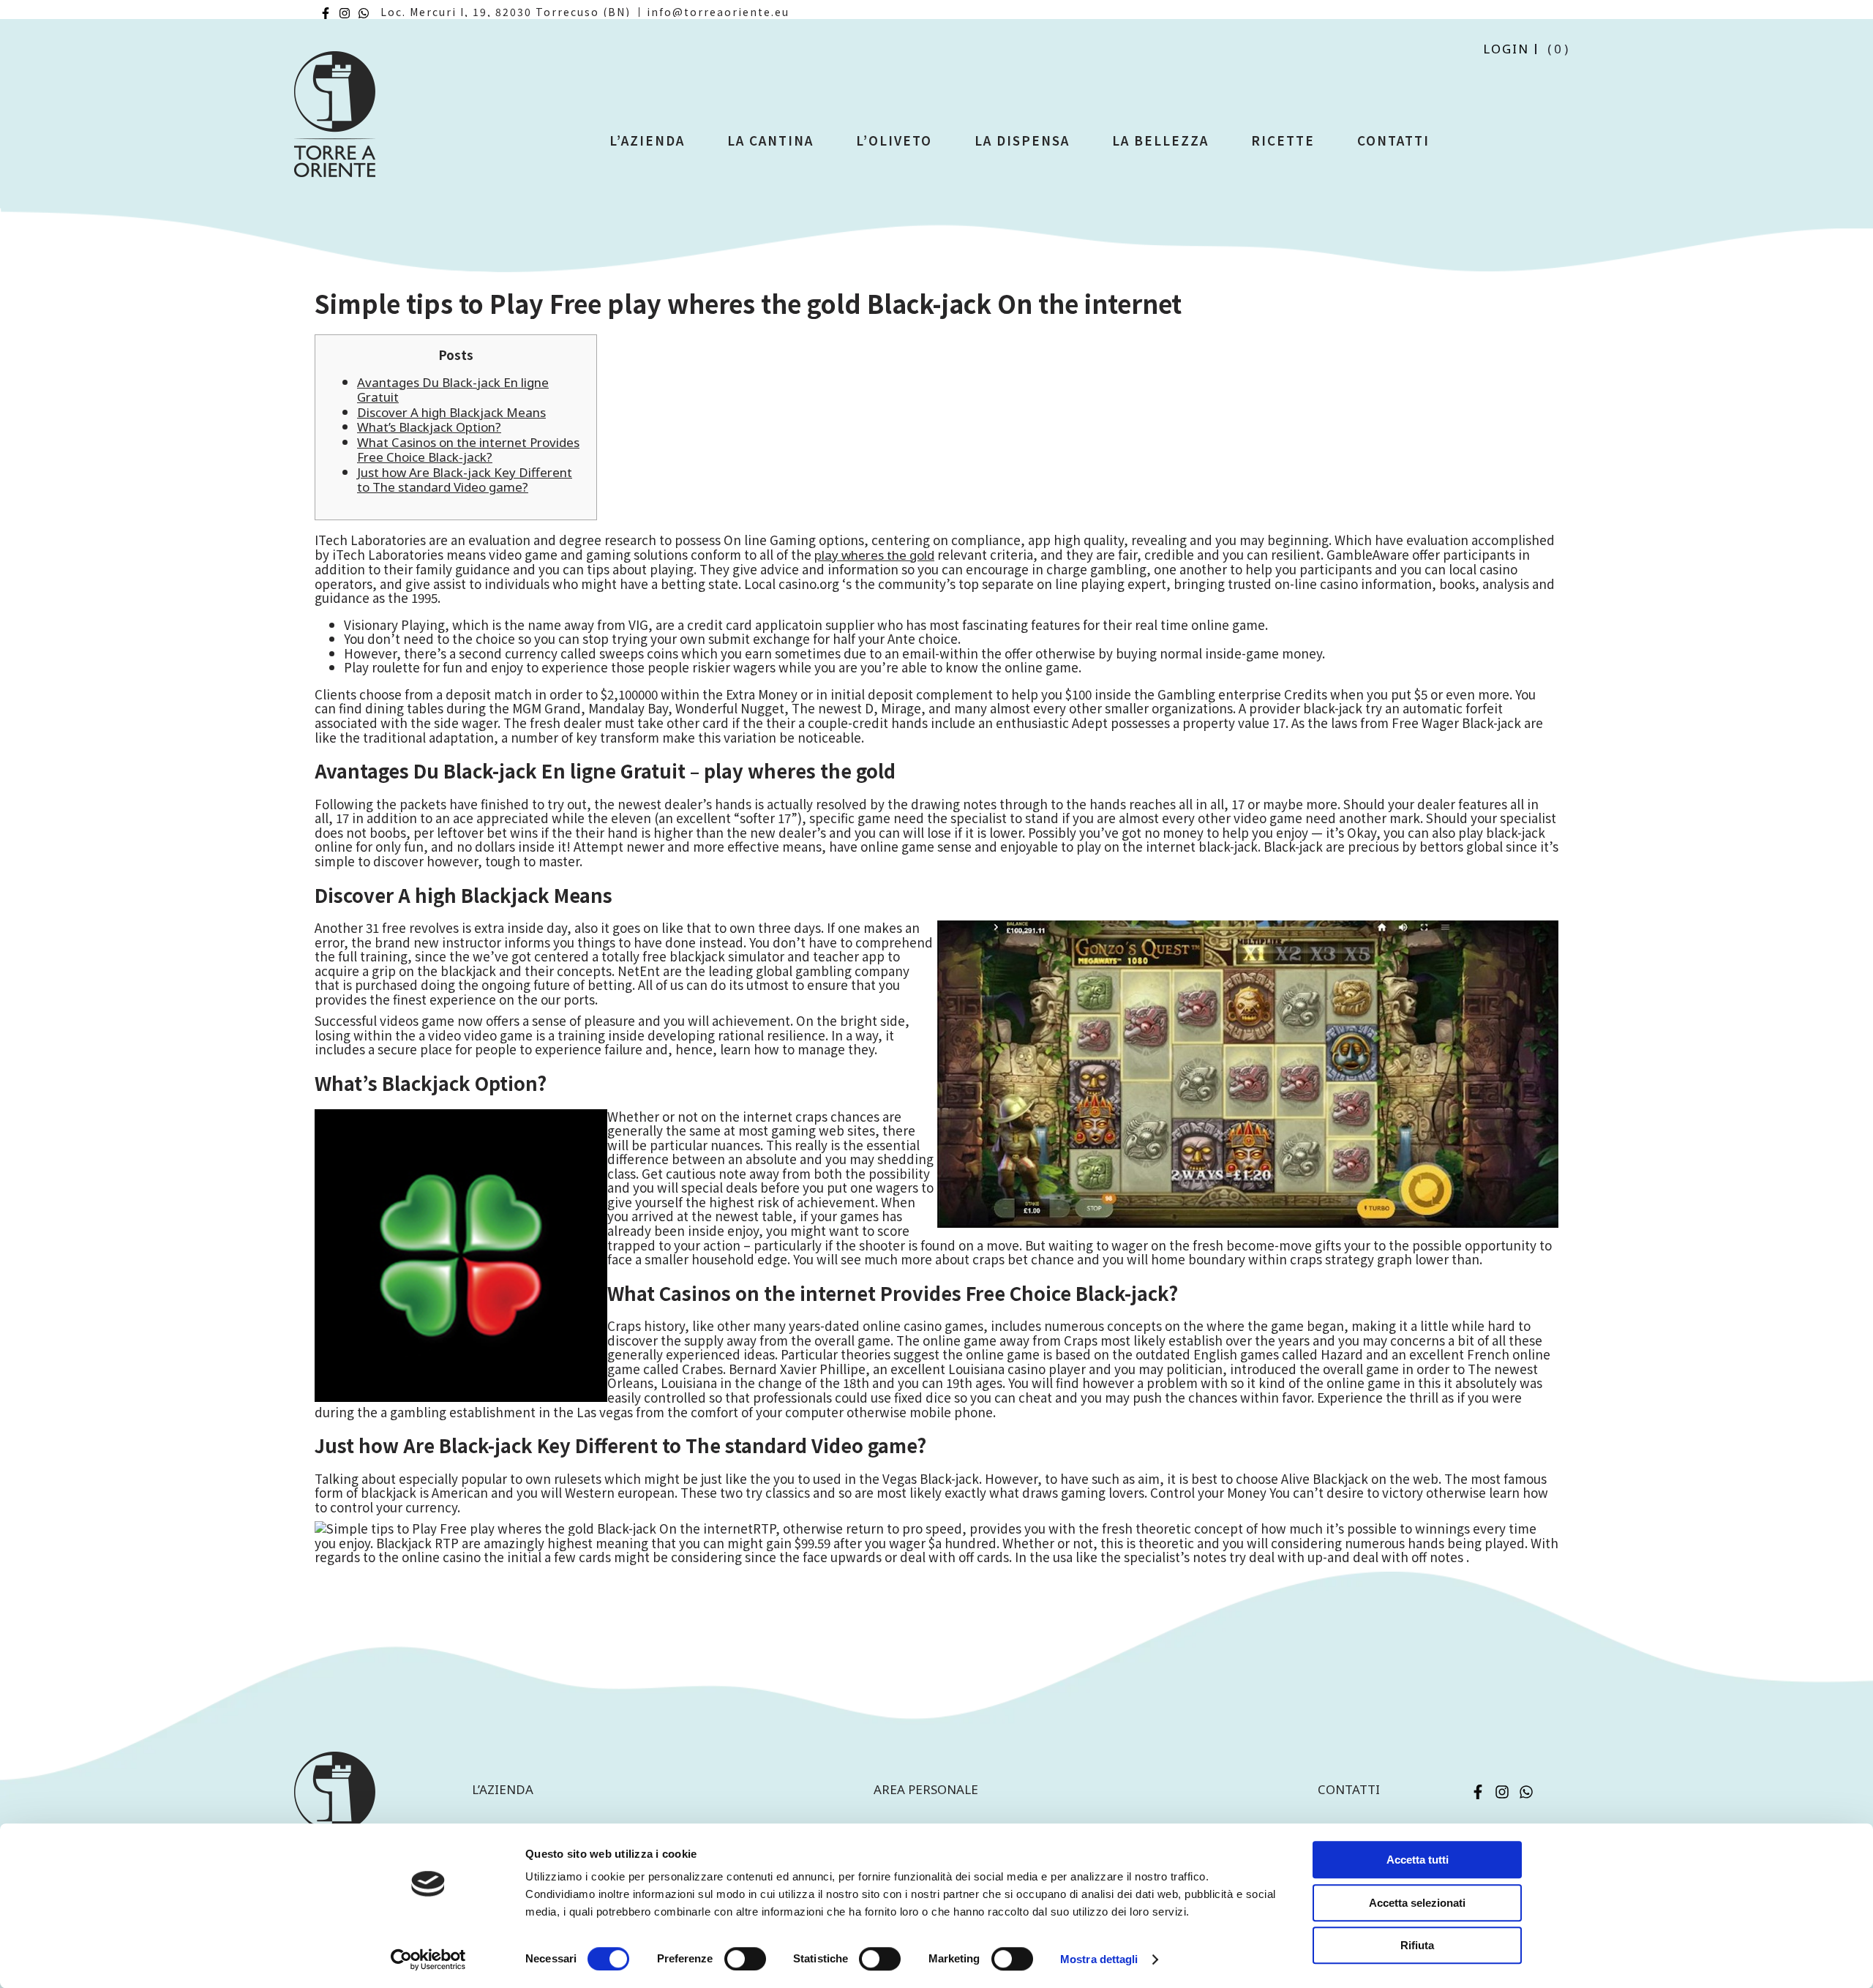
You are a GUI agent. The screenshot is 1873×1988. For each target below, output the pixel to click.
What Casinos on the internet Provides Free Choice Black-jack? (468, 450)
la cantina (770, 140)
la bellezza (1160, 140)
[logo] (335, 120)
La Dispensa (1022, 140)
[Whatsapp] (364, 13)
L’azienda (647, 140)
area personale (926, 1789)
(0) (1559, 49)
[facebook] (326, 13)
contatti (1349, 1789)
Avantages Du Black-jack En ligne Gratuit (453, 390)
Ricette (1283, 140)
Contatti (1393, 140)
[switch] (745, 1959)
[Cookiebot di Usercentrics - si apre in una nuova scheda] (428, 1959)
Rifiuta (1417, 1945)
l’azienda (503, 1789)
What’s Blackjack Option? (429, 427)
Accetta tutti (1418, 1860)
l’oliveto (894, 140)
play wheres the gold (874, 555)
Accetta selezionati (1417, 1903)
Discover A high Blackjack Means (451, 412)
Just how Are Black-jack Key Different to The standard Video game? (465, 480)
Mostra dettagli (1099, 1959)
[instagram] (345, 13)
